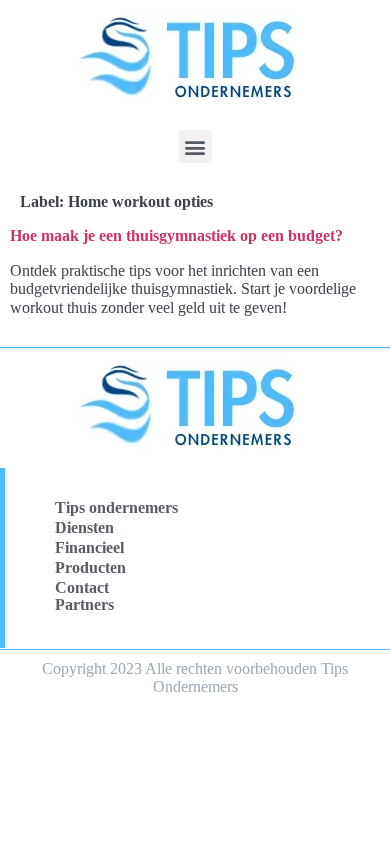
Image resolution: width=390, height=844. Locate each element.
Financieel (89, 547)
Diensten (84, 527)
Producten (90, 567)
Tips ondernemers (116, 507)
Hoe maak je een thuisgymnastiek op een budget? (176, 235)
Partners (84, 604)
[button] (195, 146)
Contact (82, 587)
